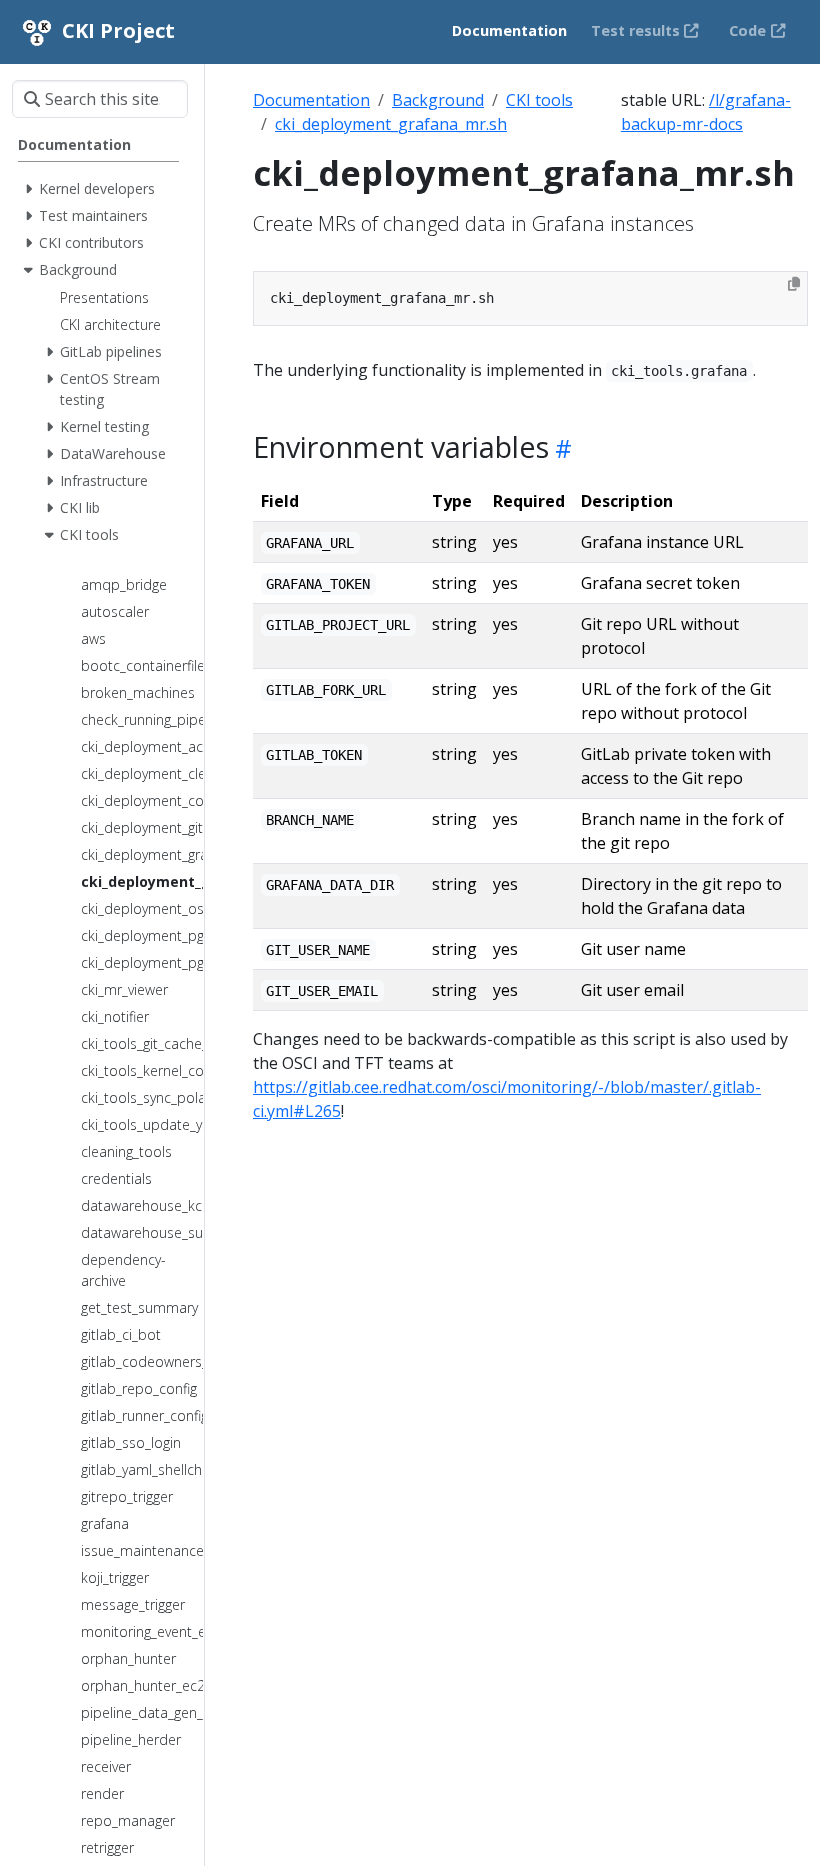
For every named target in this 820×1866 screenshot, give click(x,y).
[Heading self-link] (560, 448)
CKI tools (539, 100)
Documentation (311, 100)
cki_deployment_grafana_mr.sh (391, 124)
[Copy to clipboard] (794, 284)
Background (438, 100)
